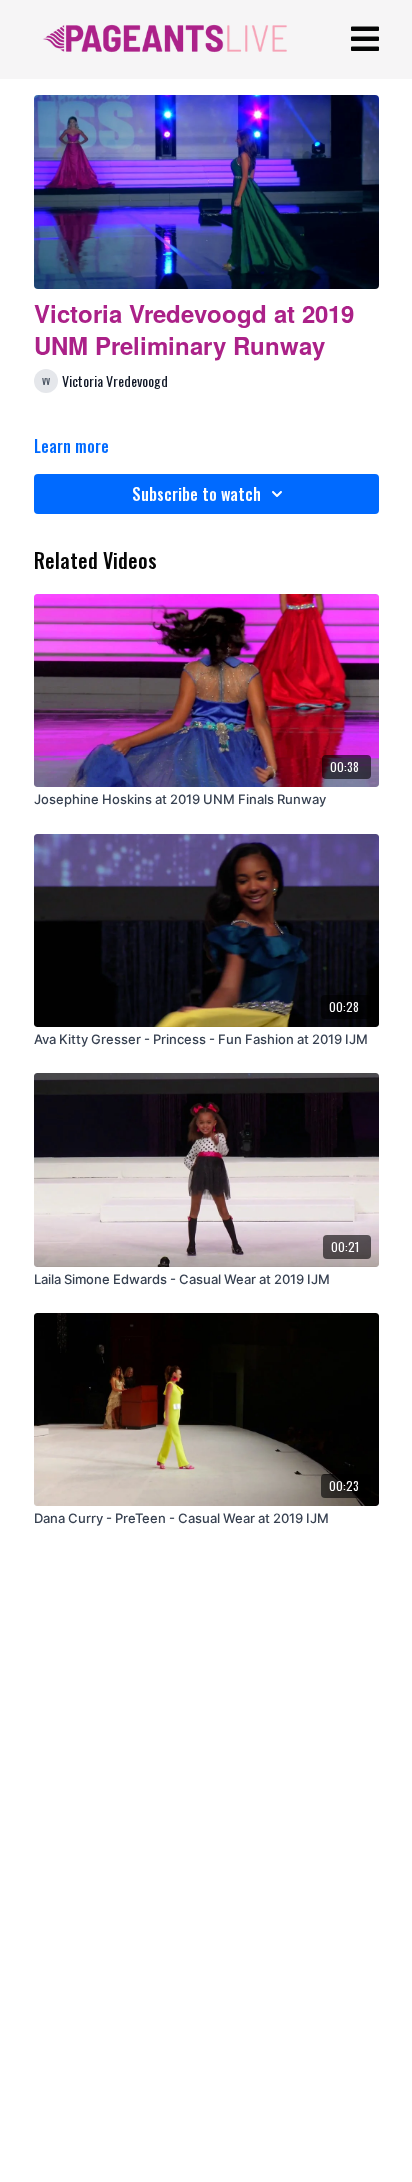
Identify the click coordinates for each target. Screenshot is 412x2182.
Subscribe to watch (196, 494)
